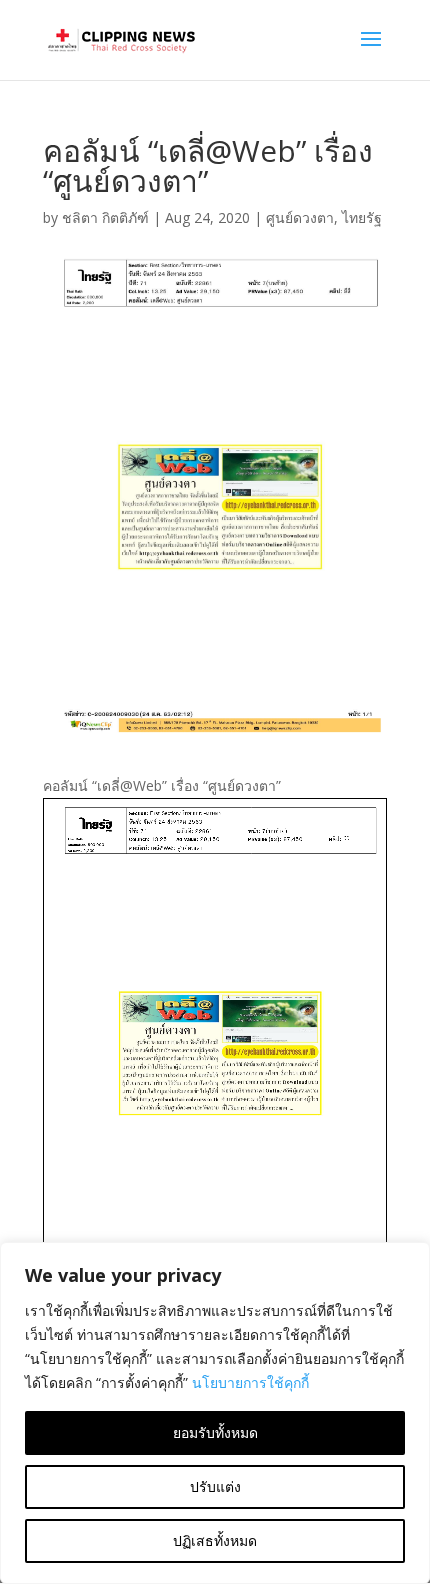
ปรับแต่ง (215, 1486)
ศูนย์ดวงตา (300, 217)
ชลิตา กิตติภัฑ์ (105, 217)
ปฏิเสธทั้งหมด (215, 1540)
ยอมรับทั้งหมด (215, 1432)
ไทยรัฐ (362, 217)
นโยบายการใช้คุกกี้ (250, 1382)
